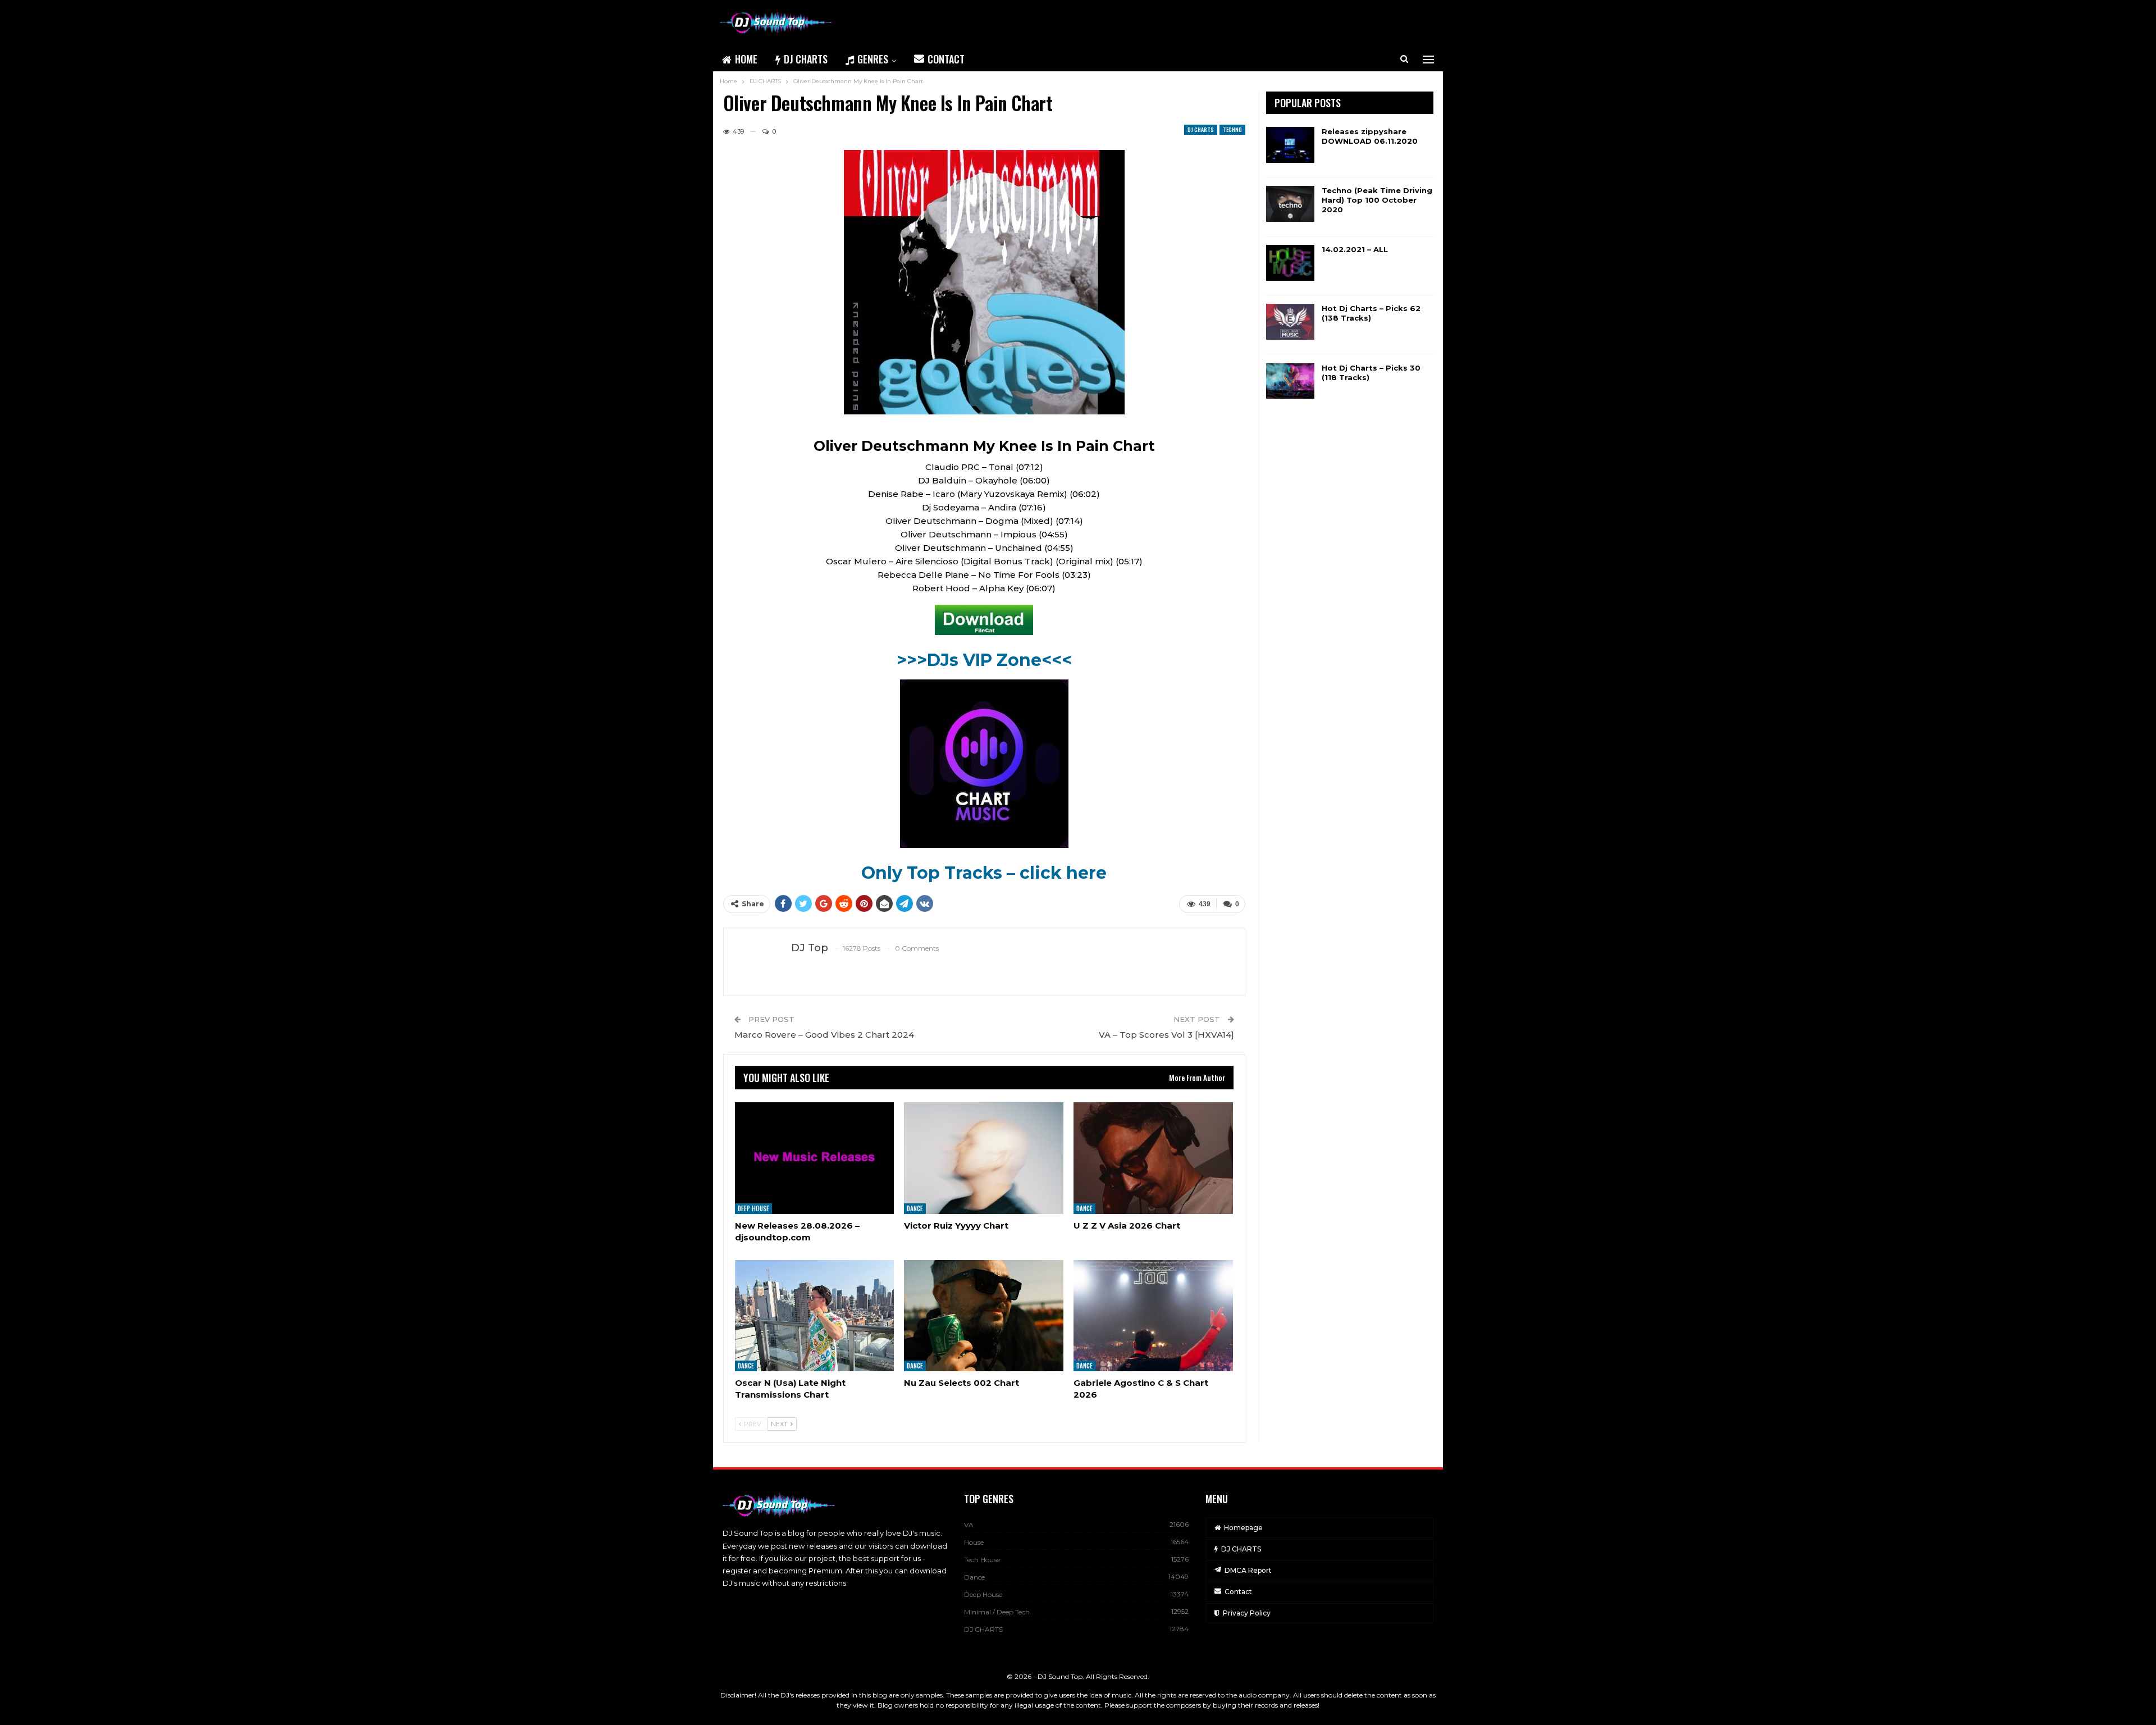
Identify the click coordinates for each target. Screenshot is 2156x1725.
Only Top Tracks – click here (984, 873)
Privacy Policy (1247, 1613)
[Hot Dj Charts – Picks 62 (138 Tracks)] (1290, 322)
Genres (873, 59)
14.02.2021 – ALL (1355, 249)
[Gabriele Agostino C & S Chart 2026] (1153, 1316)
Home (746, 59)
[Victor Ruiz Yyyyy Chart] (984, 1158)
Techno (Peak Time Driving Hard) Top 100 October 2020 (1377, 200)
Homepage (1243, 1528)
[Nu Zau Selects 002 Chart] (984, 1316)
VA (969, 1525)
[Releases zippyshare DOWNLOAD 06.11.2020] (1290, 145)
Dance (915, 1208)
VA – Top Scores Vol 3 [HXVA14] (1166, 1035)
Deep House (753, 1208)
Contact (946, 59)
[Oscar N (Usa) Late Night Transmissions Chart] (815, 1316)
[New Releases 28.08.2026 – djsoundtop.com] (815, 1158)
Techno (1232, 129)
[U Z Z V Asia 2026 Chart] (1153, 1158)
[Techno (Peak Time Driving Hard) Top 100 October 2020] (1290, 204)
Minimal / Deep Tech (997, 1612)
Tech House (982, 1560)
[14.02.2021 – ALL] (1290, 263)
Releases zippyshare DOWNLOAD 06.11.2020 (1370, 136)
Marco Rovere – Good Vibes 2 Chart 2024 (824, 1035)
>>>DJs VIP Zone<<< (984, 660)
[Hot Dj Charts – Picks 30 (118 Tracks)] (1290, 381)
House (974, 1542)
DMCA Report (1248, 1570)
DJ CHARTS (806, 59)
